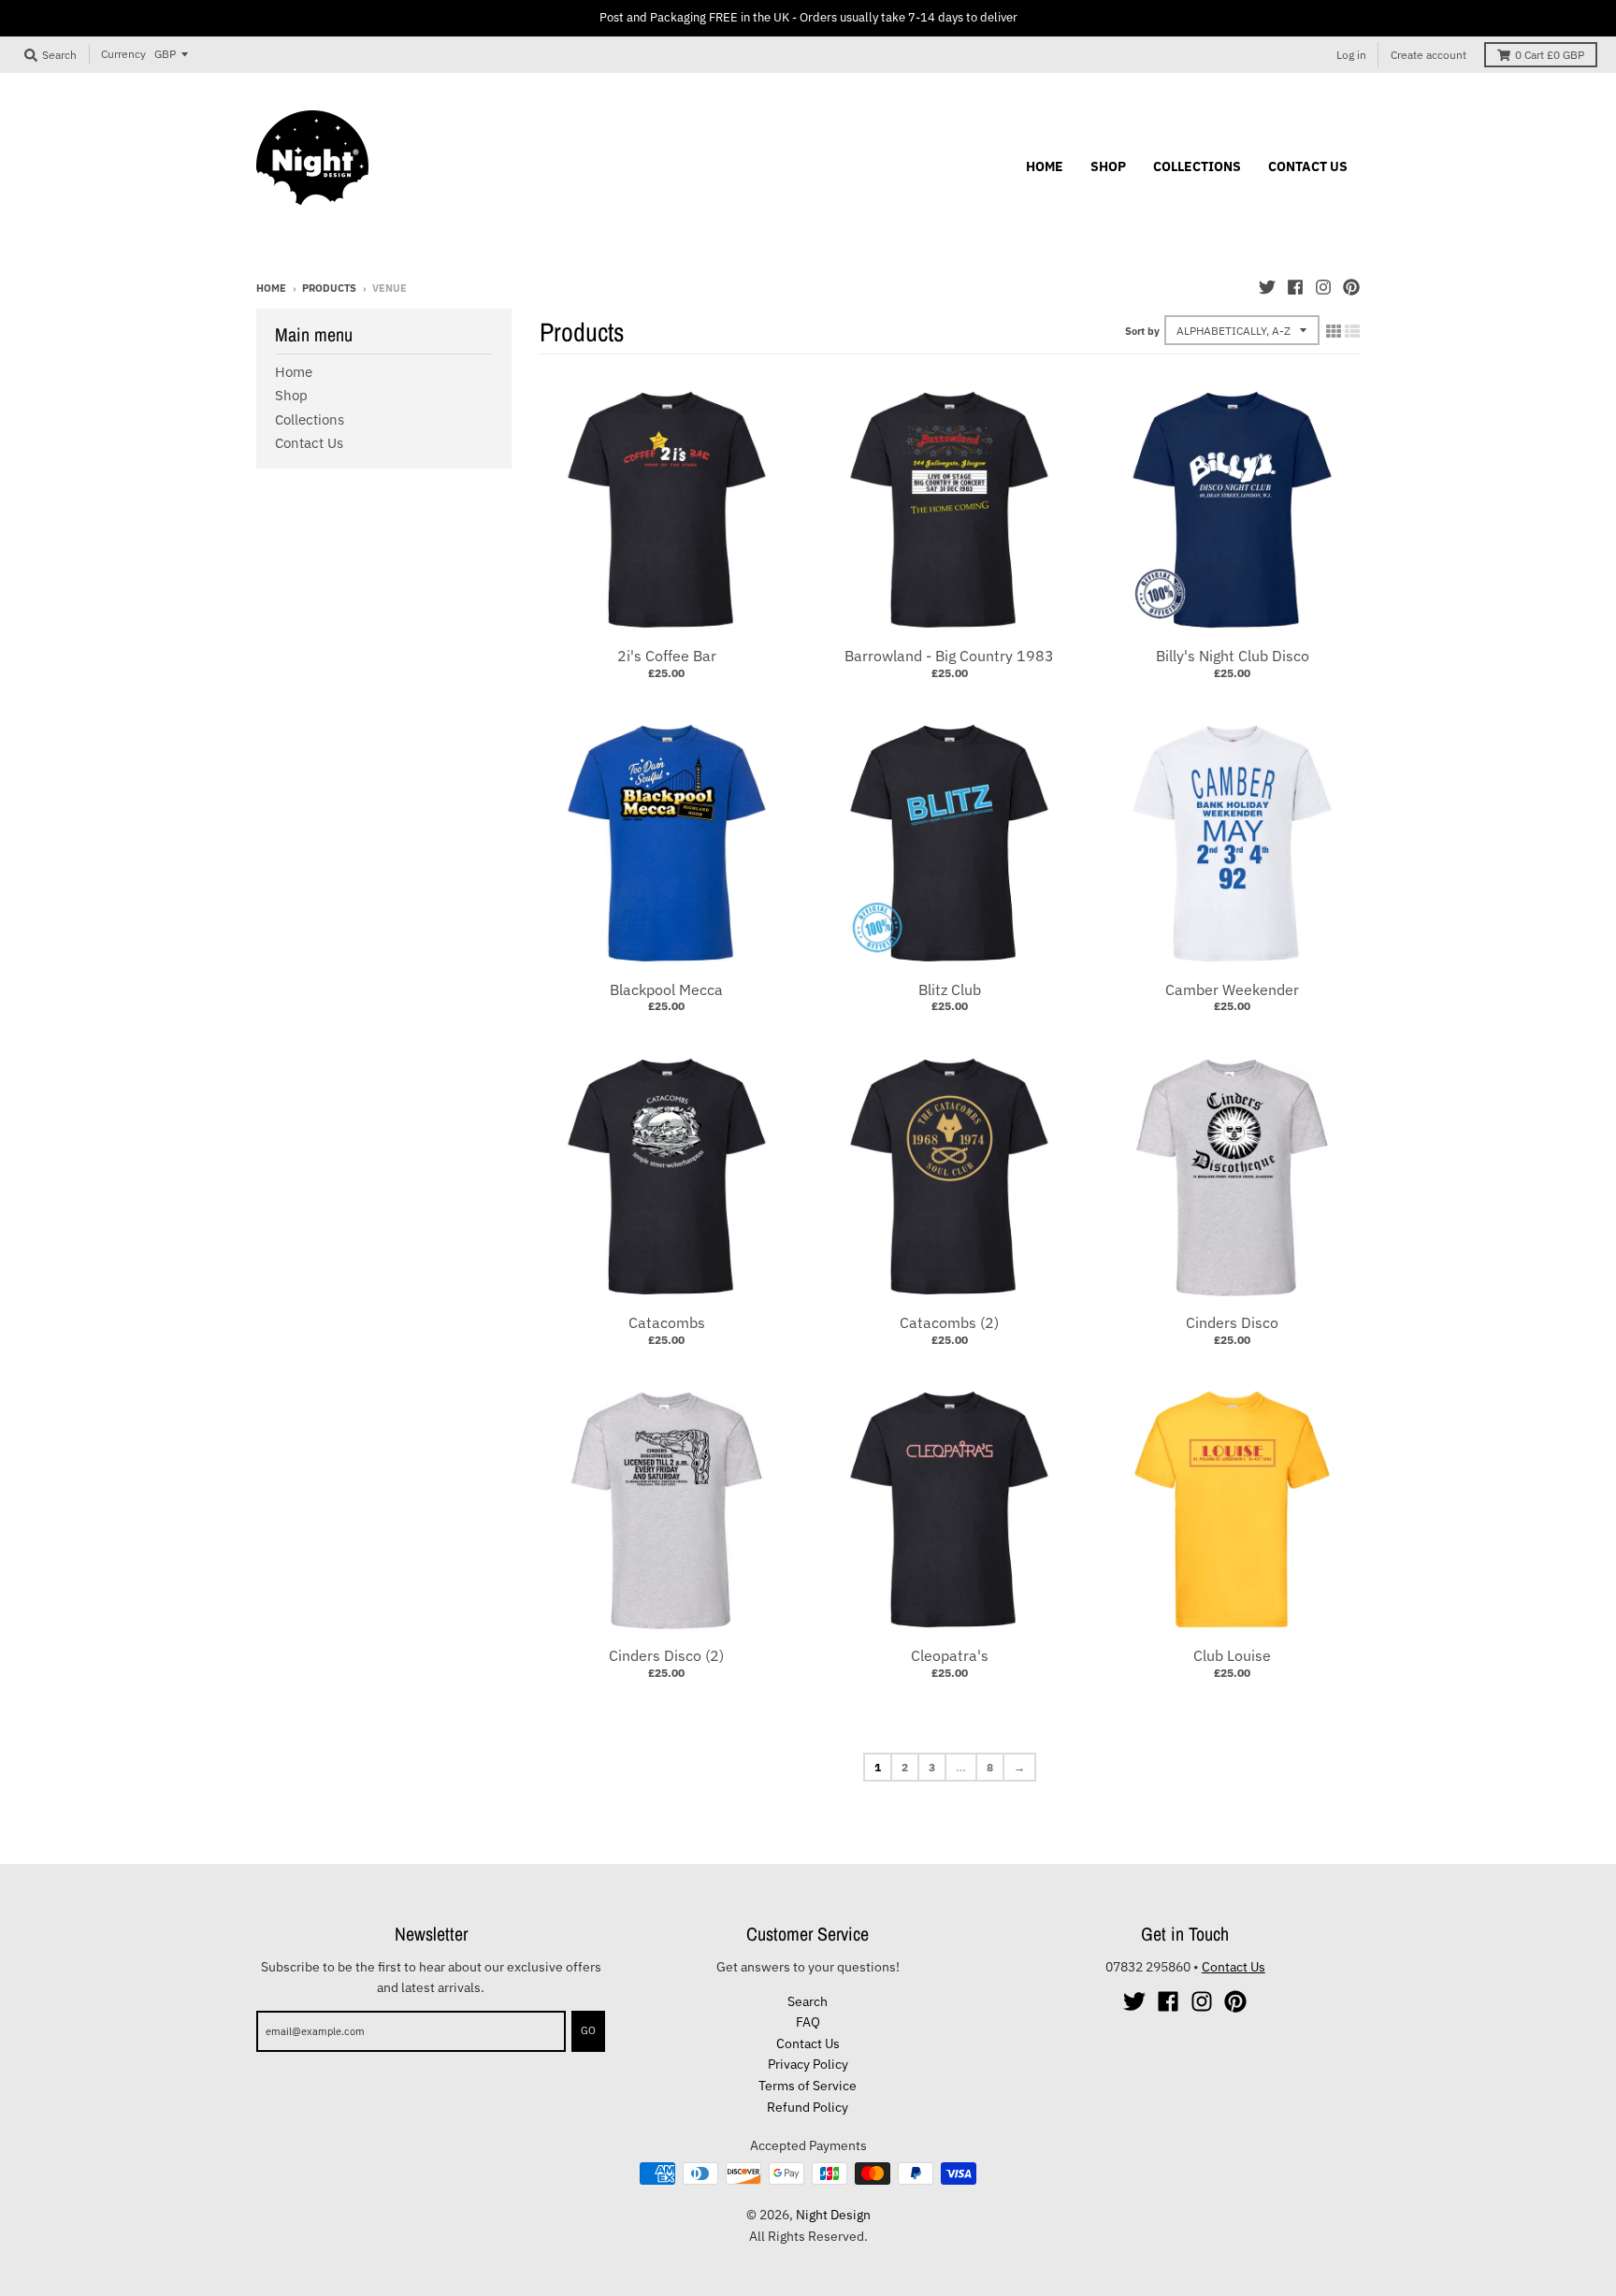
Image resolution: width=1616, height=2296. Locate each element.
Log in (1351, 55)
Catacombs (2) (949, 1322)
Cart (1550, 55)
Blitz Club (950, 989)
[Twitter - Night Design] (1267, 287)
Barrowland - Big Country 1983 (949, 656)
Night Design (833, 2215)
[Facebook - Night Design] (1295, 287)
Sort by (1142, 331)
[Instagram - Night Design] (1323, 287)
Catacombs (667, 1322)
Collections (310, 419)
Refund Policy (808, 2107)
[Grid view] (1334, 331)
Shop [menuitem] (1108, 166)
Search (808, 2001)
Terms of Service (808, 2086)
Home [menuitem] (1045, 166)
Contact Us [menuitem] (1308, 166)
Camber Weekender (1232, 989)
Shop (291, 395)
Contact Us (309, 443)
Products (329, 288)
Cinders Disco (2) (666, 1655)
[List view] (1352, 331)
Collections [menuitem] (1197, 166)
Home (271, 288)
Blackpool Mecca (666, 989)
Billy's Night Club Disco (1233, 656)
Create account (1428, 55)
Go (588, 2030)
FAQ (808, 2022)
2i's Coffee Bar (667, 656)
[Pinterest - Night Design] (1351, 287)
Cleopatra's (950, 1655)
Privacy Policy (808, 2064)
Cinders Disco (1232, 1322)
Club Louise (1232, 1655)
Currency (123, 54)
